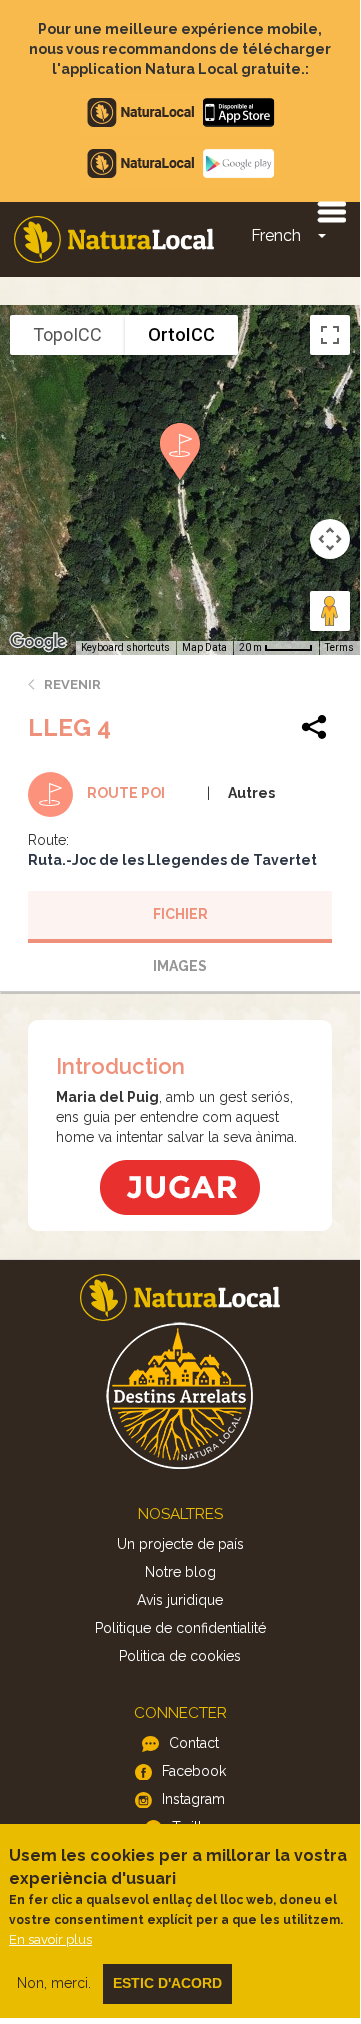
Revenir (72, 684)
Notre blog (180, 1572)
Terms (339, 647)
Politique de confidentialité (180, 1628)
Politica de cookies (180, 1656)
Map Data (204, 647)
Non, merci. (54, 1983)
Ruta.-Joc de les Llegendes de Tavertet (172, 860)
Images (180, 966)
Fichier (180, 914)
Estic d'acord (167, 1983)
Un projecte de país (180, 1544)
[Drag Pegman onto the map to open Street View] (330, 611)
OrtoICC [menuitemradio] (181, 334)
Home (114, 239)
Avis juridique (180, 1600)
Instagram (193, 1799)
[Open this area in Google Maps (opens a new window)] (38, 642)
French (276, 235)
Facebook (194, 1771)
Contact (194, 1743)
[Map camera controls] (330, 539)
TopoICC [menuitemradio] (67, 334)
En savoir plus (50, 1939)
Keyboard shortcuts (125, 647)
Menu (331, 211)
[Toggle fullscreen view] (330, 335)
